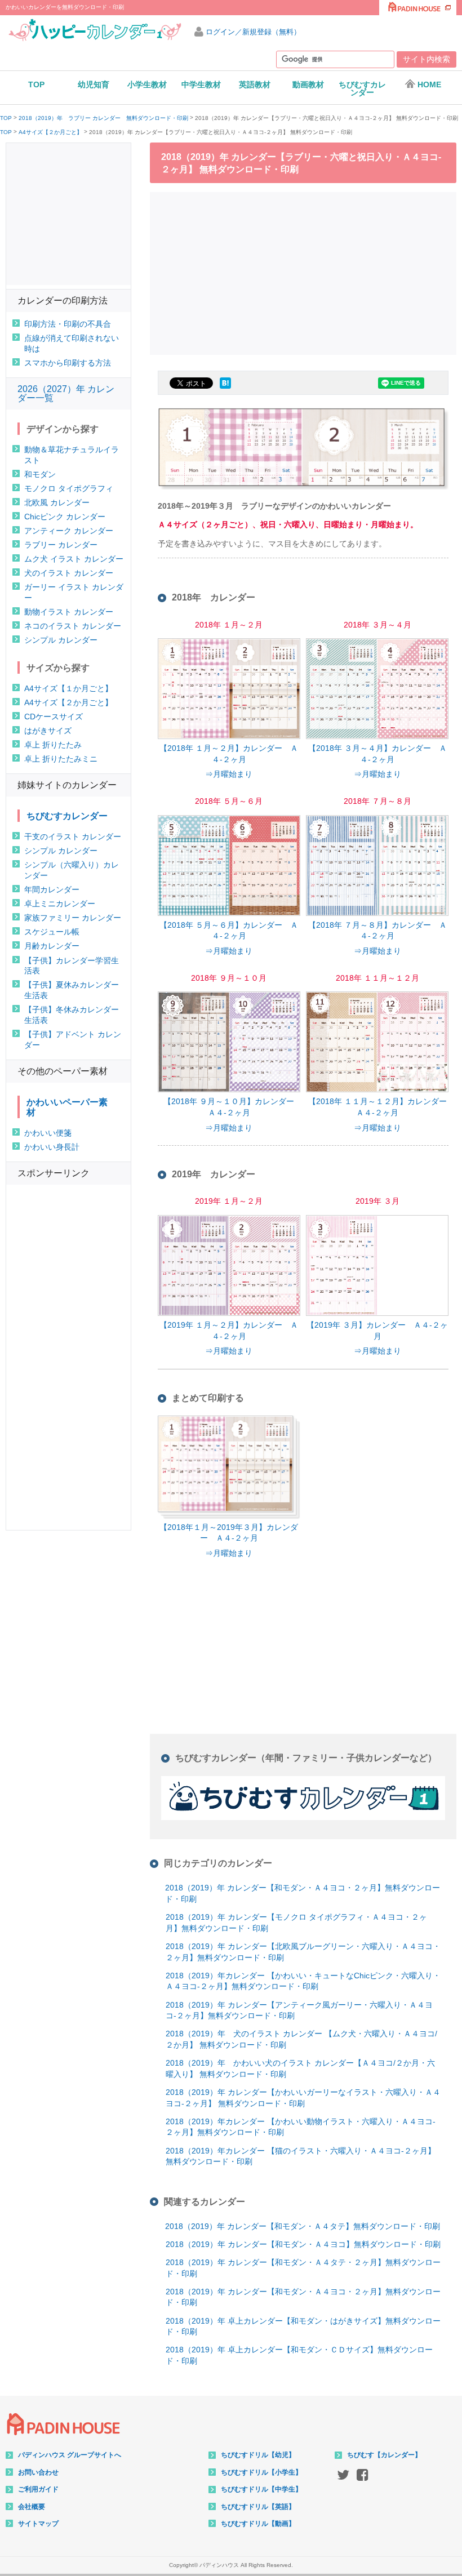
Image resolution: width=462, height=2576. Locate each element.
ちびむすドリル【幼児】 (258, 2455)
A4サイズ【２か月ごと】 (50, 132)
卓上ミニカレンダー (60, 904)
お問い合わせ (38, 2472)
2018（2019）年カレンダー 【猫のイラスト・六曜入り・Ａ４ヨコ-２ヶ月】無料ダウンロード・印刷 (301, 2156)
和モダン (40, 474)
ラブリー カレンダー (61, 545)
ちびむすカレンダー (362, 88)
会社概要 (32, 2507)
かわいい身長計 (52, 1147)
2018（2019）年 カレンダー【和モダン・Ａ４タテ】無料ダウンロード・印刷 (303, 2226)
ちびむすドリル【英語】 (258, 2507)
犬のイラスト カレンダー (69, 573)
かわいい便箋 (48, 1133)
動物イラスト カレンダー (69, 612)
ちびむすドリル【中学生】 (261, 2489)
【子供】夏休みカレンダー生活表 (72, 990)
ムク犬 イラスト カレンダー (74, 559)
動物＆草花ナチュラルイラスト (72, 455)
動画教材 (308, 84)
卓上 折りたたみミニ (61, 759)
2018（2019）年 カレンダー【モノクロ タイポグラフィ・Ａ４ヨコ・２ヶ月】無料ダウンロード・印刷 (296, 1923)
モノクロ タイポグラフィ (69, 488)
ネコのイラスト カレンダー (73, 626)
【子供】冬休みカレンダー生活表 (72, 1015)
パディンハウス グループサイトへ (70, 2455)
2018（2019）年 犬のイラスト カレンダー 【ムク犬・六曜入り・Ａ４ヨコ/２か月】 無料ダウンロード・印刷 (301, 2039)
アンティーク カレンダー (69, 531)
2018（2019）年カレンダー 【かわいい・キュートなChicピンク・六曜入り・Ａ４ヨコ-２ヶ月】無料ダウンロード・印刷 (303, 1981)
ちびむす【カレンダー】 (384, 2455)
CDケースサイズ (54, 717)
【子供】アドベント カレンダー (73, 1040)
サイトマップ (38, 2524)
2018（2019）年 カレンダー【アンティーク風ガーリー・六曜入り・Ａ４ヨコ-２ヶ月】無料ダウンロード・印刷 (299, 2010)
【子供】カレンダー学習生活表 (72, 966)
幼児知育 (94, 84)
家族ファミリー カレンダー (73, 918)
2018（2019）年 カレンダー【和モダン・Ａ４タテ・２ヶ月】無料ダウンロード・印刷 (303, 2268)
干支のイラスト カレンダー (73, 837)
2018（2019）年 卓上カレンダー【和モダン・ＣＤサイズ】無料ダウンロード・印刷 (299, 2355)
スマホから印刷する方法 (68, 363)
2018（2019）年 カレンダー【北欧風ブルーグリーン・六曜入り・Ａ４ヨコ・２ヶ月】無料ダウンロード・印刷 (303, 1952)
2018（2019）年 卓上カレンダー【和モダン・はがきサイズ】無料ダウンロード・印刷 (303, 2326)
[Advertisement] (306, 272)
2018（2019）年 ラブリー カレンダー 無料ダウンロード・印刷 (103, 118)
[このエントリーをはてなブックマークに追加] (225, 389)
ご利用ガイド (38, 2489)
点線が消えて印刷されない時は (72, 343)
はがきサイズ (48, 731)
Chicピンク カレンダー (65, 517)
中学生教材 (201, 84)
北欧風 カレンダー (57, 502)
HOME (429, 84)
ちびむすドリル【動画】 (258, 2524)
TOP (36, 84)
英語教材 (255, 84)
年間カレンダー (52, 889)
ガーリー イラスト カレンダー (74, 592)
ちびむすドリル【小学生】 (261, 2472)
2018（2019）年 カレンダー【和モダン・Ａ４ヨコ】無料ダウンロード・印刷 (303, 2244)
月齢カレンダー (52, 946)
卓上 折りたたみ (53, 745)
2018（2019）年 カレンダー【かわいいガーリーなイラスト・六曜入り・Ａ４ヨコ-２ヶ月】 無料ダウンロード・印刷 (303, 2098)
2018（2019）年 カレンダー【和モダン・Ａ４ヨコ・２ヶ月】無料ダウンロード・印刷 (303, 1893)
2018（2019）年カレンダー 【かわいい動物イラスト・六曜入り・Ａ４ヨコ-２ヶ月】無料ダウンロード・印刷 (301, 2127)
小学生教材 (147, 84)
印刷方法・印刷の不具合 (68, 324)
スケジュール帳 (52, 932)
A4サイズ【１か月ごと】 (68, 688)
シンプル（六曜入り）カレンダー (72, 870)
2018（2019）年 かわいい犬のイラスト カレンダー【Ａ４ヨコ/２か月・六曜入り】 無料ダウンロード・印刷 (300, 2068)
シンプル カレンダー (61, 640)
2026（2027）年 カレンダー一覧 (66, 393)
